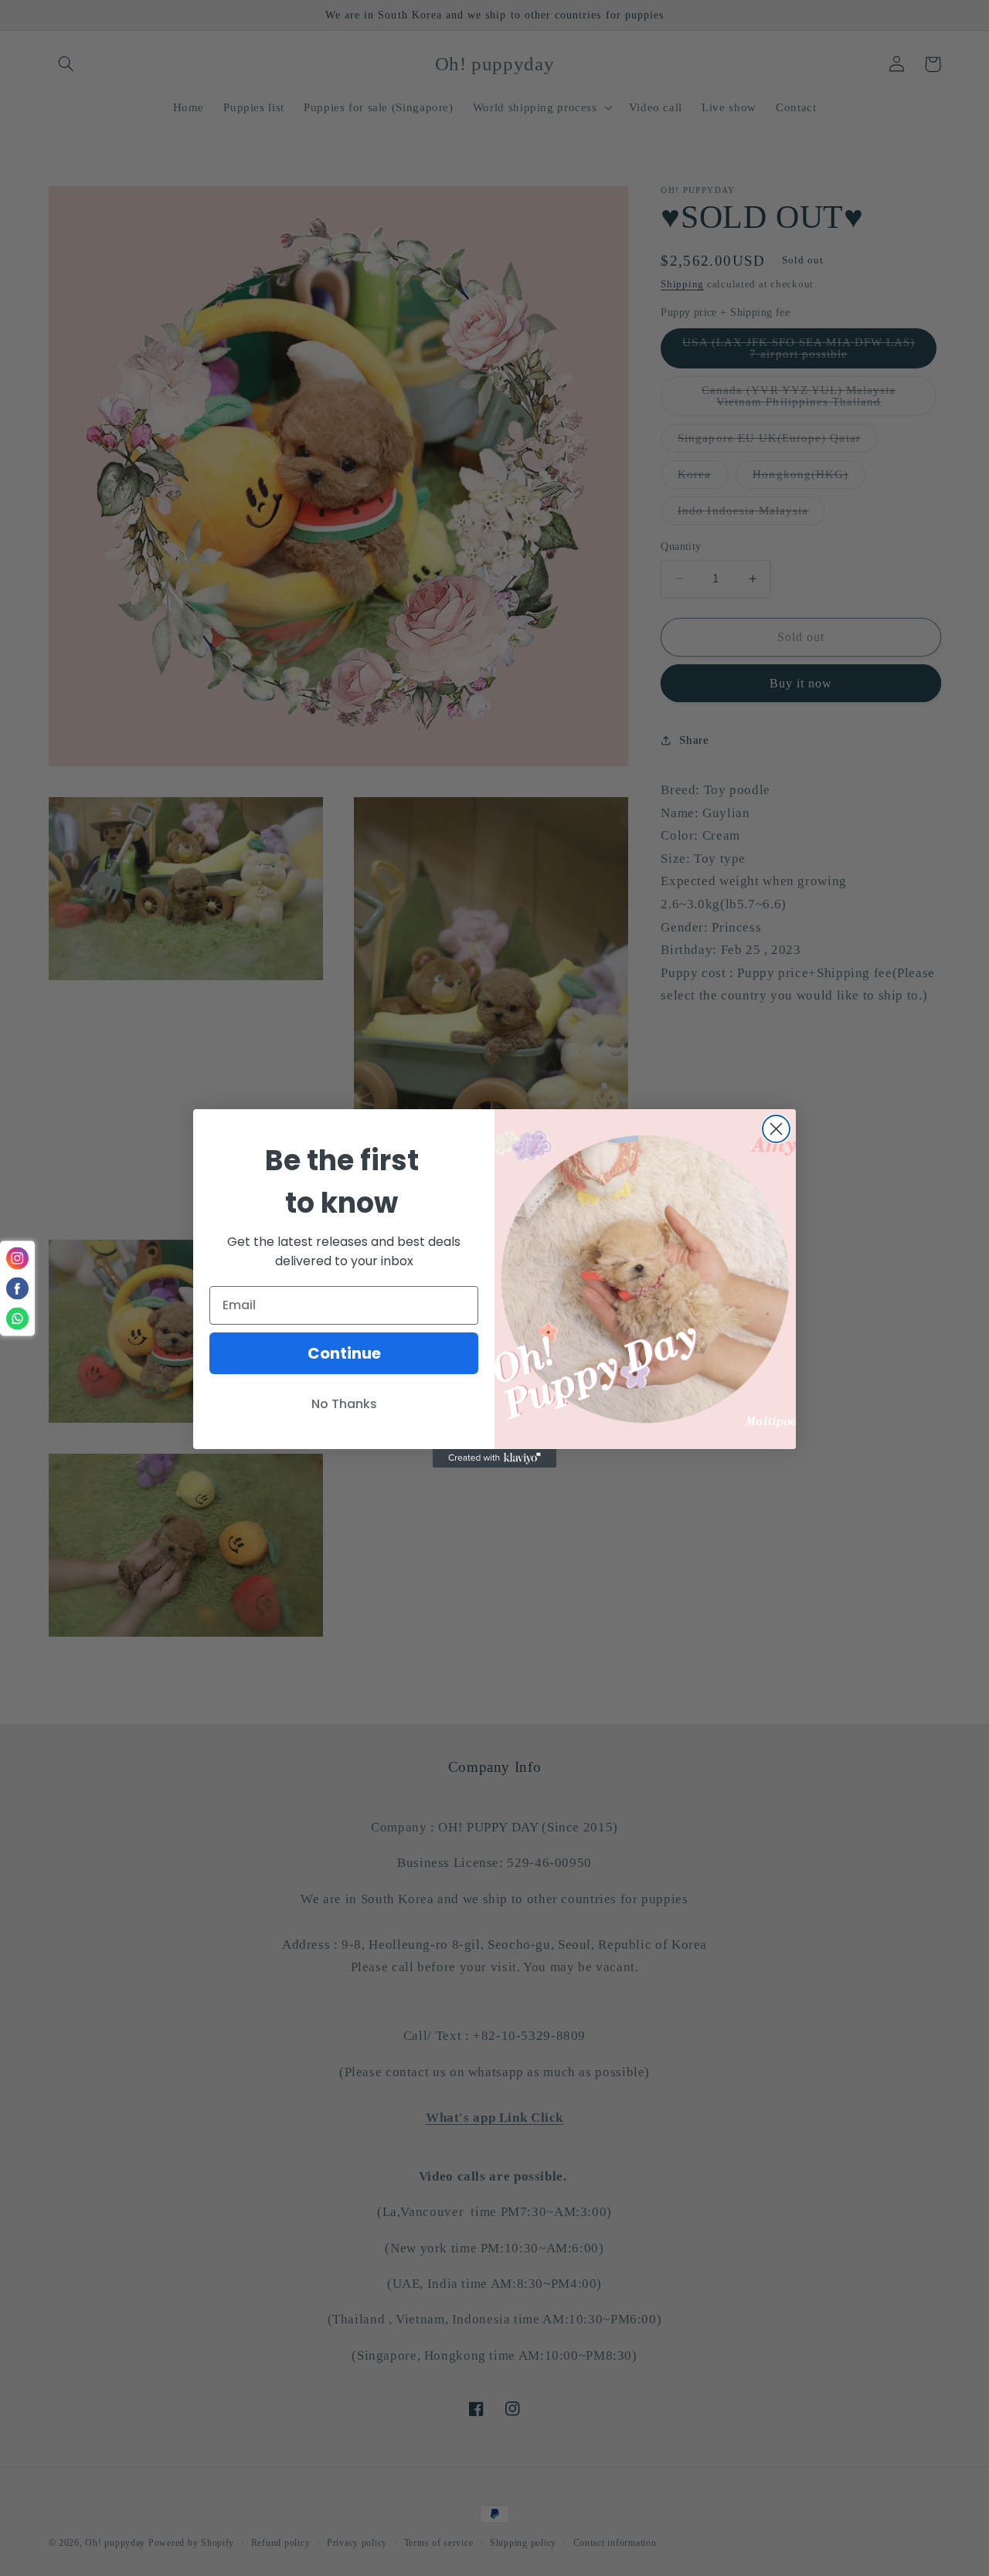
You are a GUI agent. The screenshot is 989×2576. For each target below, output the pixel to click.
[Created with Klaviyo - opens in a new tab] (494, 1458)
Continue (344, 1353)
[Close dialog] (776, 1129)
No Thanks (344, 1404)
